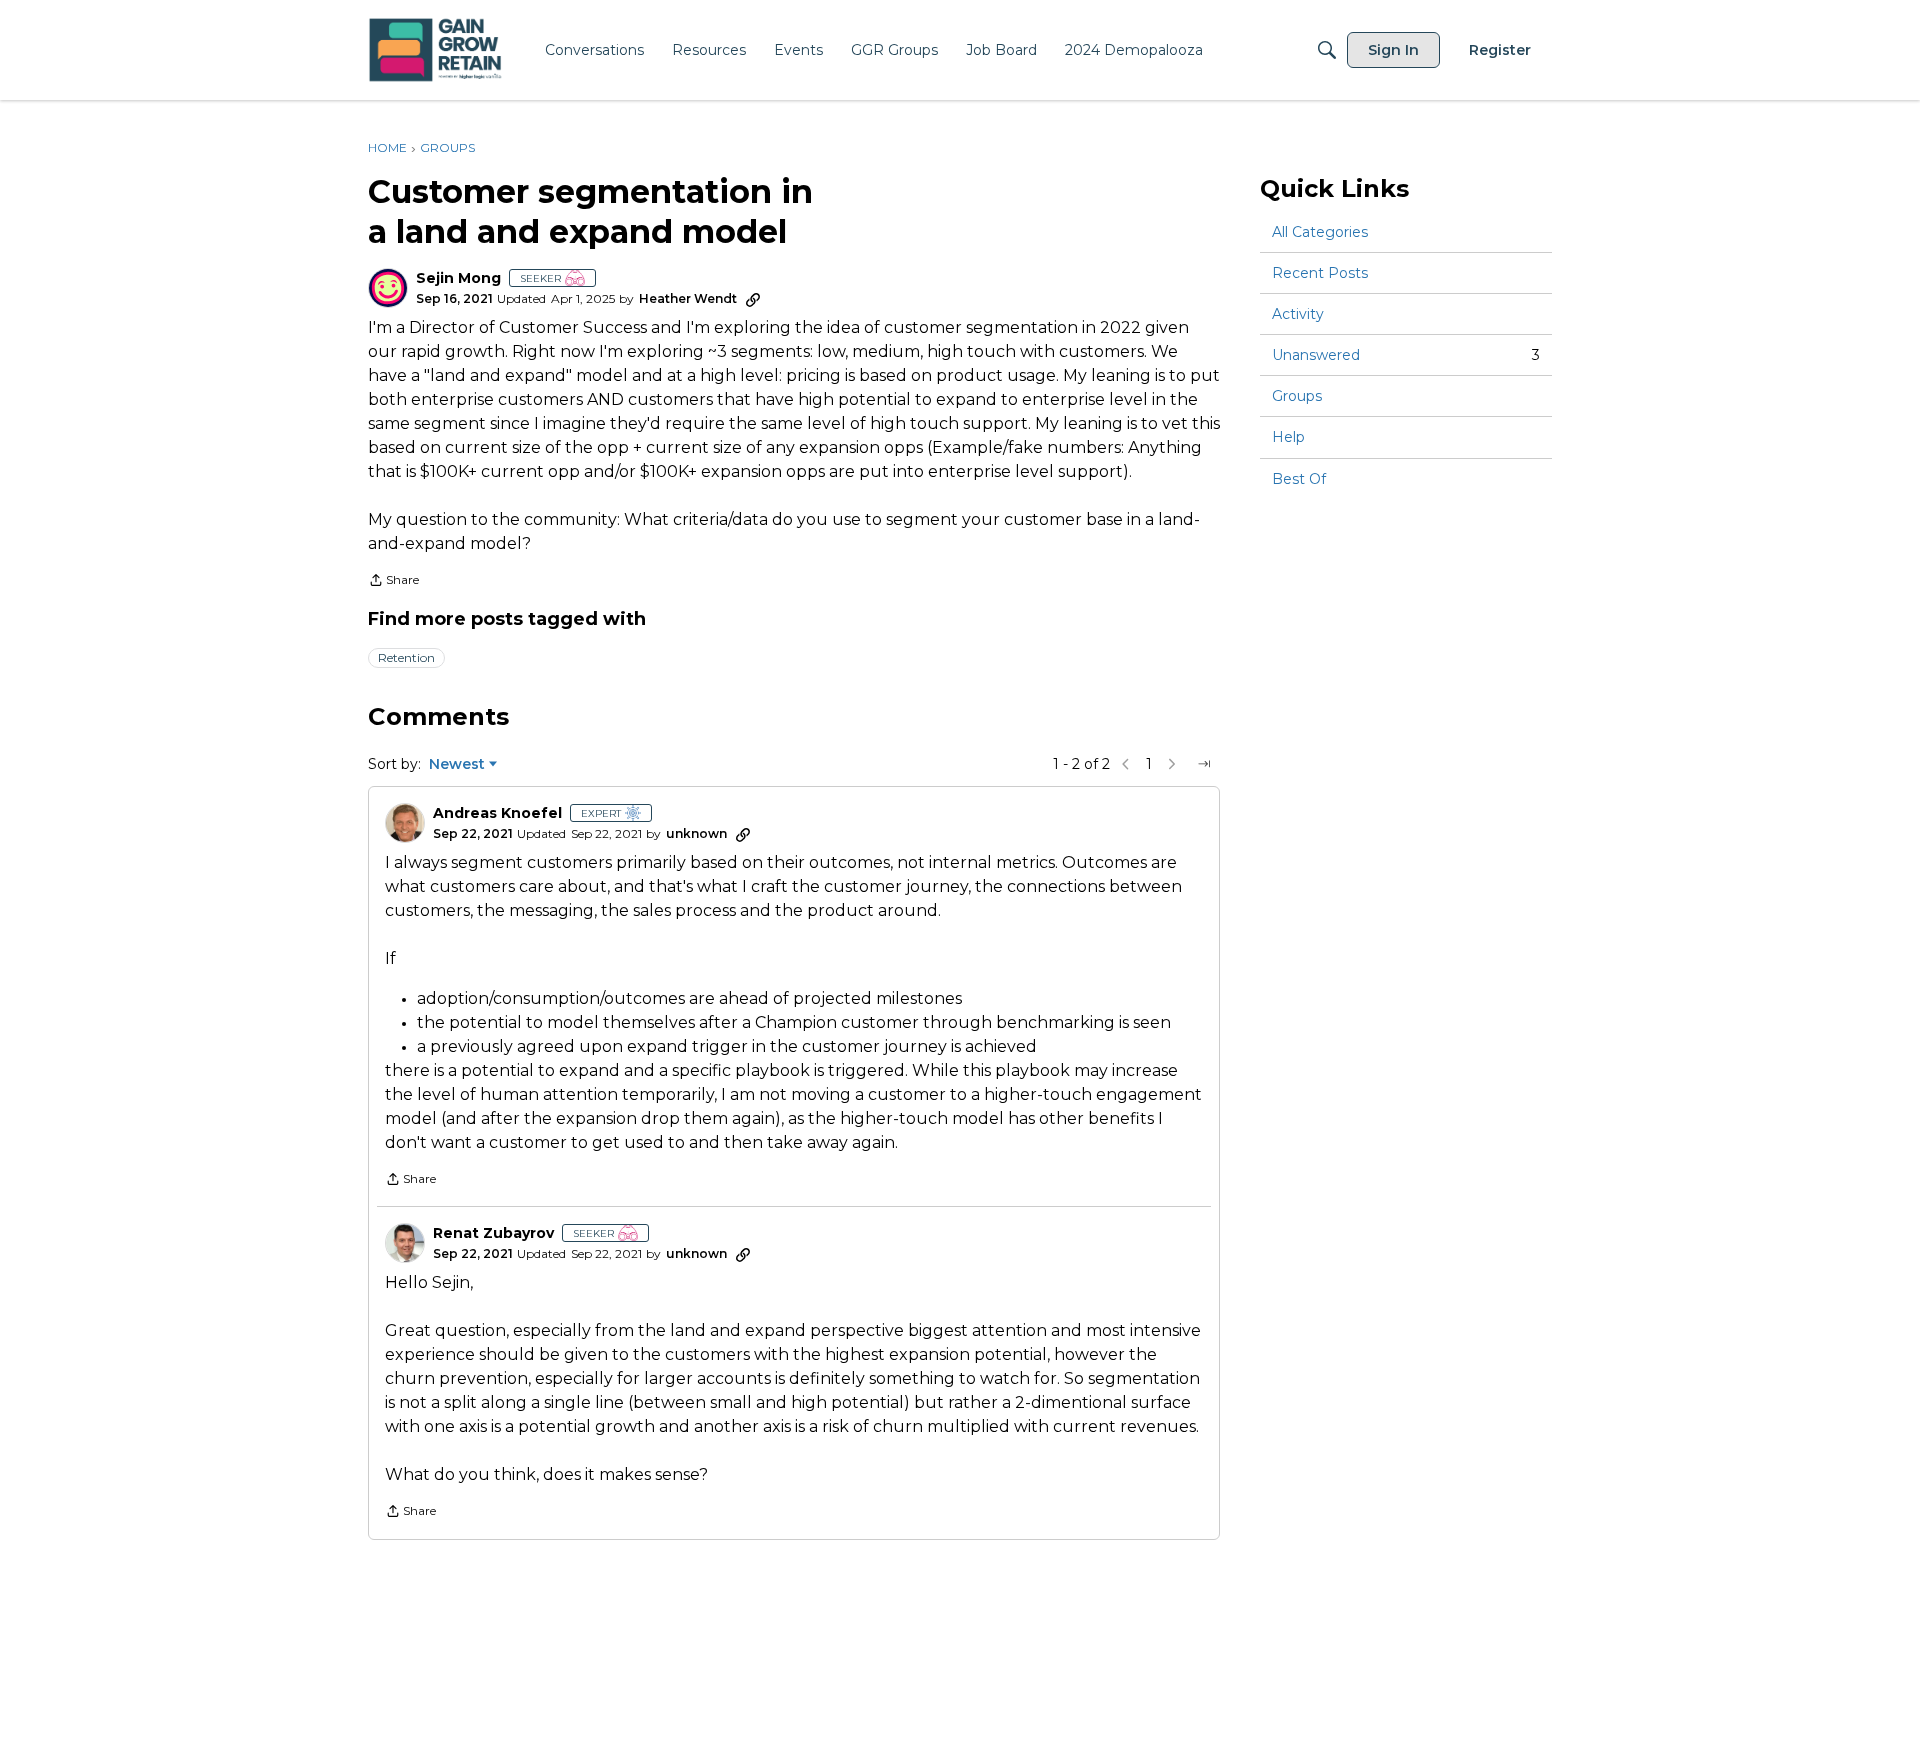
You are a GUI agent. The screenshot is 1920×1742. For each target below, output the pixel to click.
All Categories (1320, 232)
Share (393, 582)
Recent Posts (1320, 273)
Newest (457, 765)
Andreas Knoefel (497, 813)
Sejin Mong (458, 278)
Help (1288, 438)
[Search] (1327, 50)
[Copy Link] (753, 299)
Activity (1298, 314)
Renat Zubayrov (493, 1233)
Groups (1297, 396)
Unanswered (1406, 355)
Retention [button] (406, 657)
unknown (696, 833)
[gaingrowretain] (437, 50)
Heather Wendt (688, 298)
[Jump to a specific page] (1204, 764)
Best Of (1299, 479)
